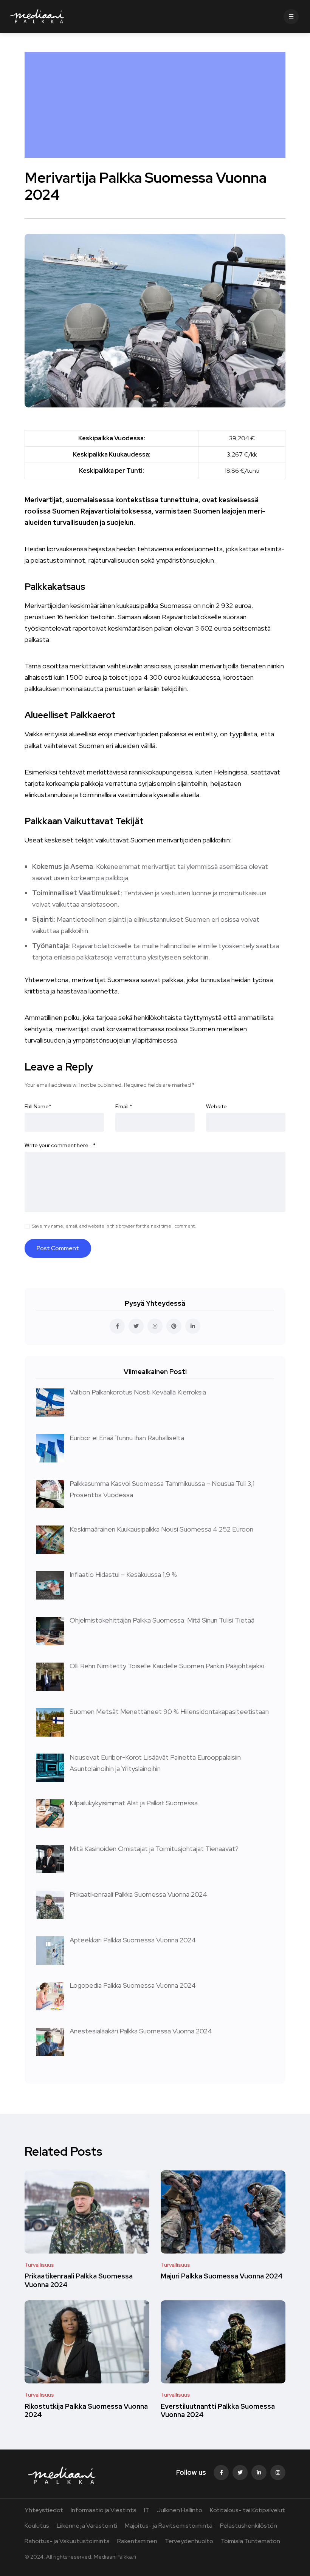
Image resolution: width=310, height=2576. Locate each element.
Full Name (38, 1106)
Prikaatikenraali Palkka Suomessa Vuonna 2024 (79, 2281)
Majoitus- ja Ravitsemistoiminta (169, 2526)
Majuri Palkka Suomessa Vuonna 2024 (222, 2276)
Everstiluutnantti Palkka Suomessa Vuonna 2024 (218, 2410)
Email (124, 1106)
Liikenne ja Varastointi (87, 2526)
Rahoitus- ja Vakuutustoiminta (67, 2541)
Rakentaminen (137, 2541)
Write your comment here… (60, 1145)
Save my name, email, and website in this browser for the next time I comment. (114, 1226)
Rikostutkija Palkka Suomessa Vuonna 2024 (86, 2410)
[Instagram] (278, 2473)
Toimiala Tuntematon (250, 2541)
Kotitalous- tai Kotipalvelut (247, 2510)
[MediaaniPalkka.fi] (37, 17)
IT (147, 2510)
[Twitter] (240, 2473)
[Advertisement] (157, 105)
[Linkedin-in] (259, 2473)
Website (216, 1106)
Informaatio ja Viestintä (104, 2510)
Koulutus (37, 2526)
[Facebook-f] (221, 2473)
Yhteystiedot (44, 2510)
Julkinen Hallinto (180, 2510)
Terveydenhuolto (189, 2541)
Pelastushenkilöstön (249, 2526)
